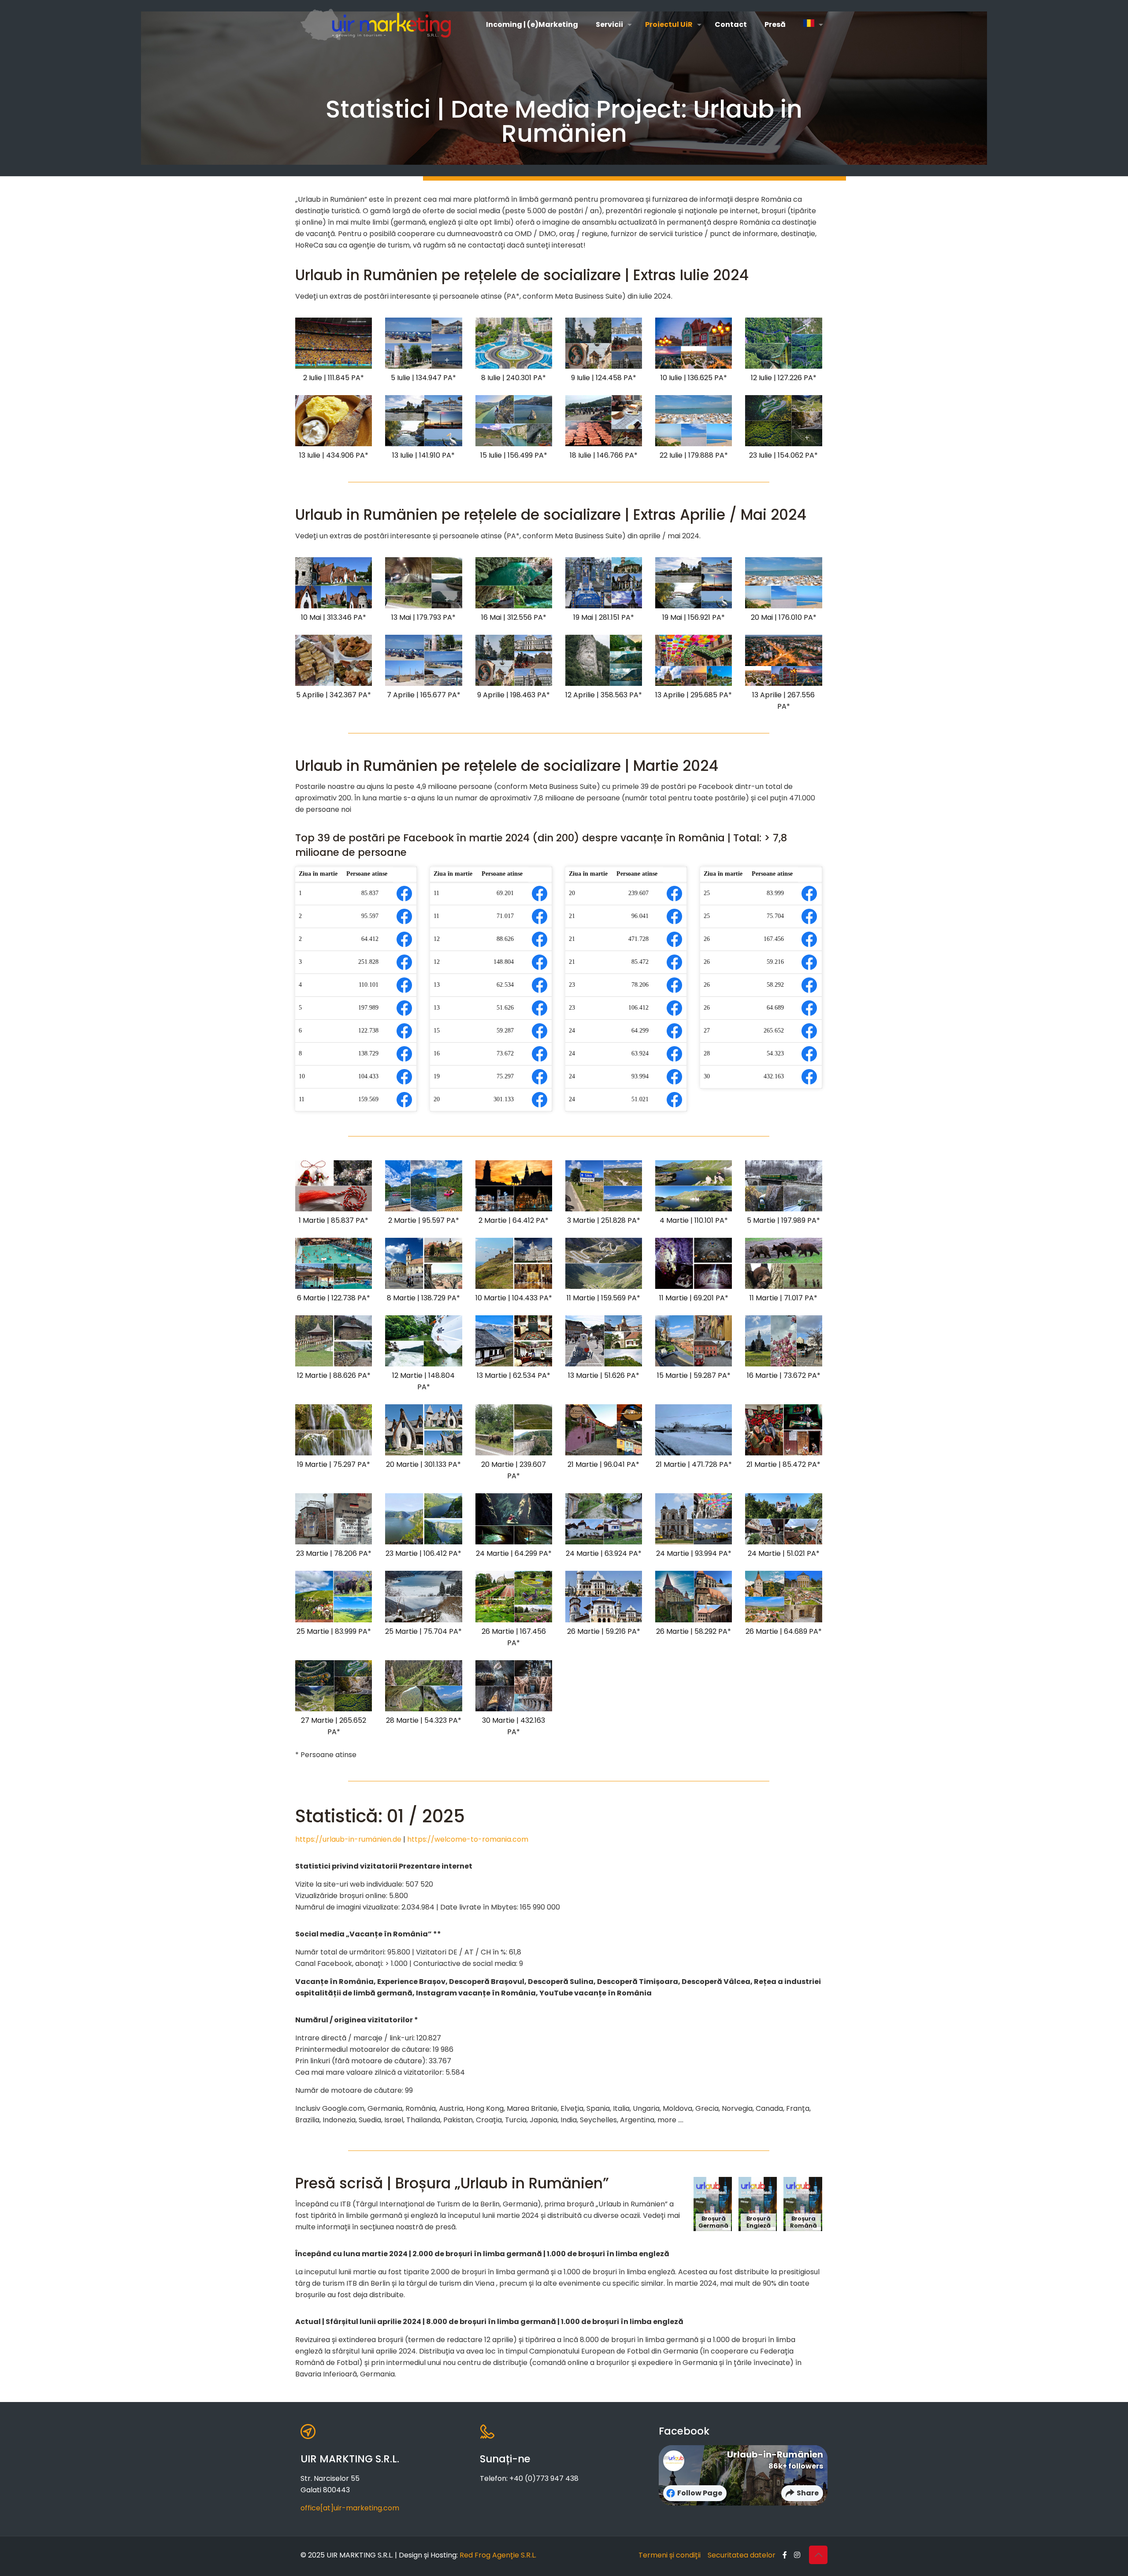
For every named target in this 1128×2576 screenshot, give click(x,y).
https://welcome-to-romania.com (468, 1839)
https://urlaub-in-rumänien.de (348, 1839)
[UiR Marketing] (376, 25)
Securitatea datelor (742, 2555)
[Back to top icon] (818, 2555)
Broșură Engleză (759, 2222)
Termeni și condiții (670, 2555)
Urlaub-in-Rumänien (775, 2454)
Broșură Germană (713, 2222)
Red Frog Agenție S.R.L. (498, 2555)
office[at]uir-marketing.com (350, 2508)
